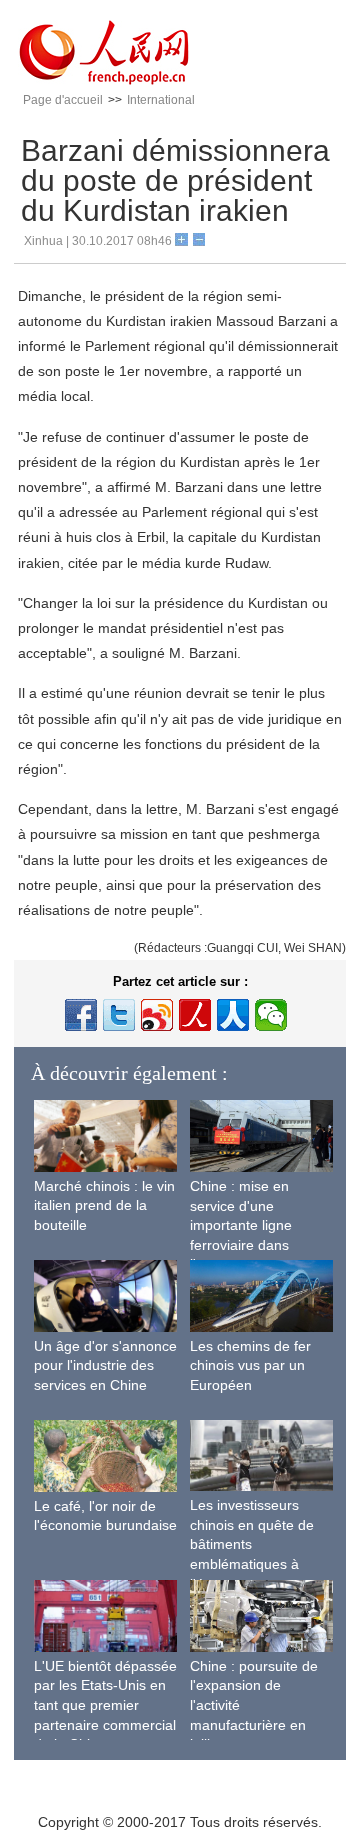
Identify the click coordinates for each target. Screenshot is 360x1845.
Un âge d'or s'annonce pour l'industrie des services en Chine (105, 1365)
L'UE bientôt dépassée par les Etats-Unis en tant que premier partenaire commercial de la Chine (105, 1705)
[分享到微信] (271, 1015)
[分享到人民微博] (195, 1015)
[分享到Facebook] (81, 1015)
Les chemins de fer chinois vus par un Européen (250, 1365)
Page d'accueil (63, 100)
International (161, 100)
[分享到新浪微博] (157, 1015)
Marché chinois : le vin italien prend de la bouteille (104, 1205)
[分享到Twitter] (119, 1015)
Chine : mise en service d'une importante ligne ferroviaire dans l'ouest (241, 1225)
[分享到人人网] (233, 1015)
